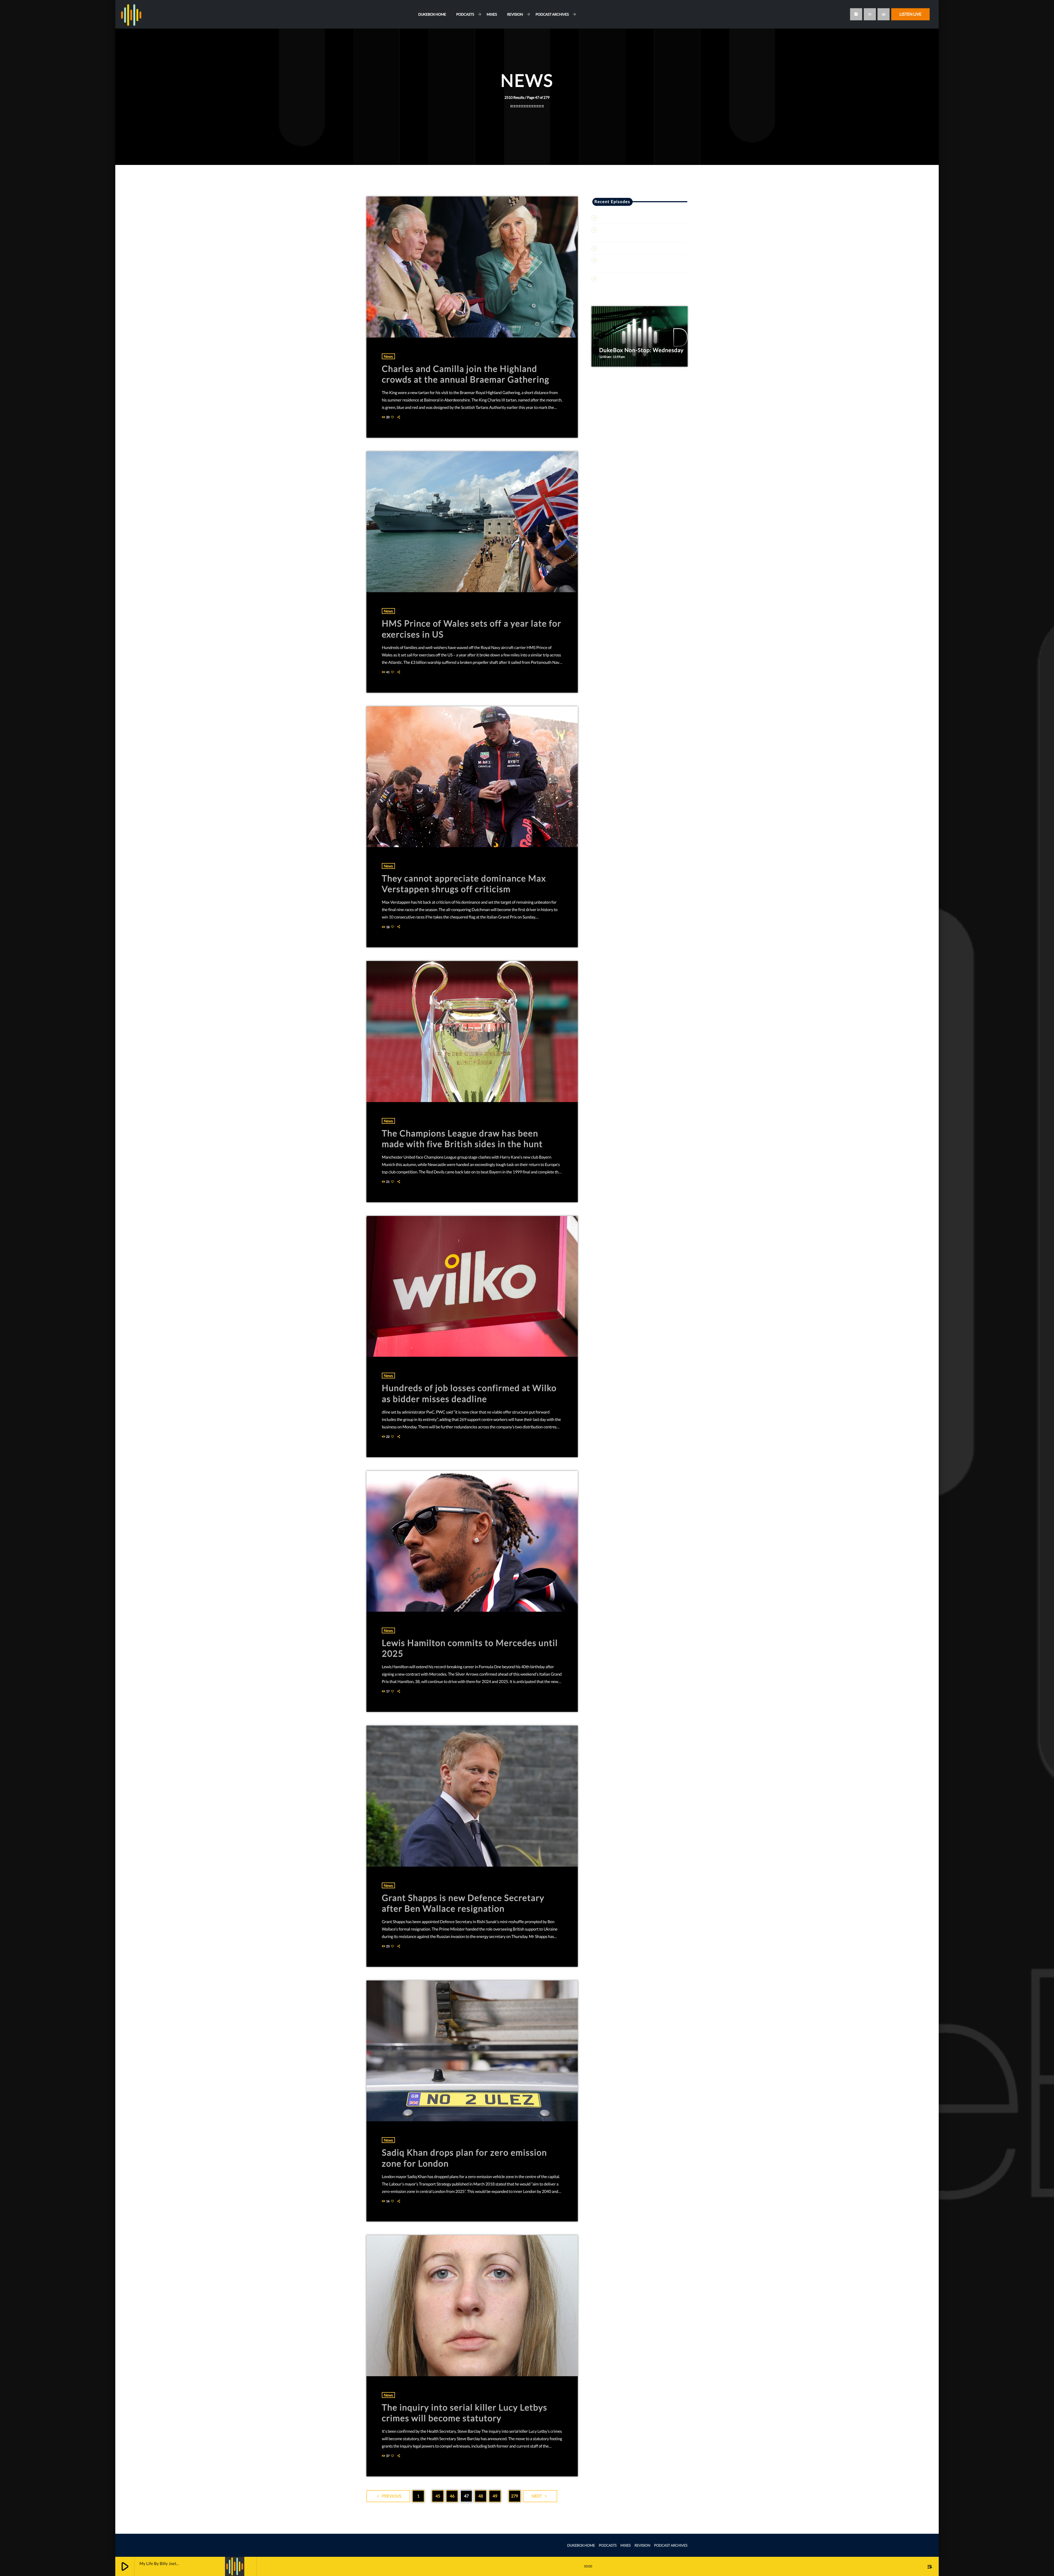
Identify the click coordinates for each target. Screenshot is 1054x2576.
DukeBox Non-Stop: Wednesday (641, 350)
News (388, 356)
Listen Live (910, 14)
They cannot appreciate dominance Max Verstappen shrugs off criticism (464, 884)
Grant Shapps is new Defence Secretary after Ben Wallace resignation (463, 1903)
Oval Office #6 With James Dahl (627, 218)
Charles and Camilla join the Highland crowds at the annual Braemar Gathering (466, 374)
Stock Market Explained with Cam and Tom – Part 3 (644, 248)
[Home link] (131, 14)
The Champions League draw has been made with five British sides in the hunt (462, 1138)
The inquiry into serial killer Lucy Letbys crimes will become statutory (465, 2413)
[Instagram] (856, 14)
